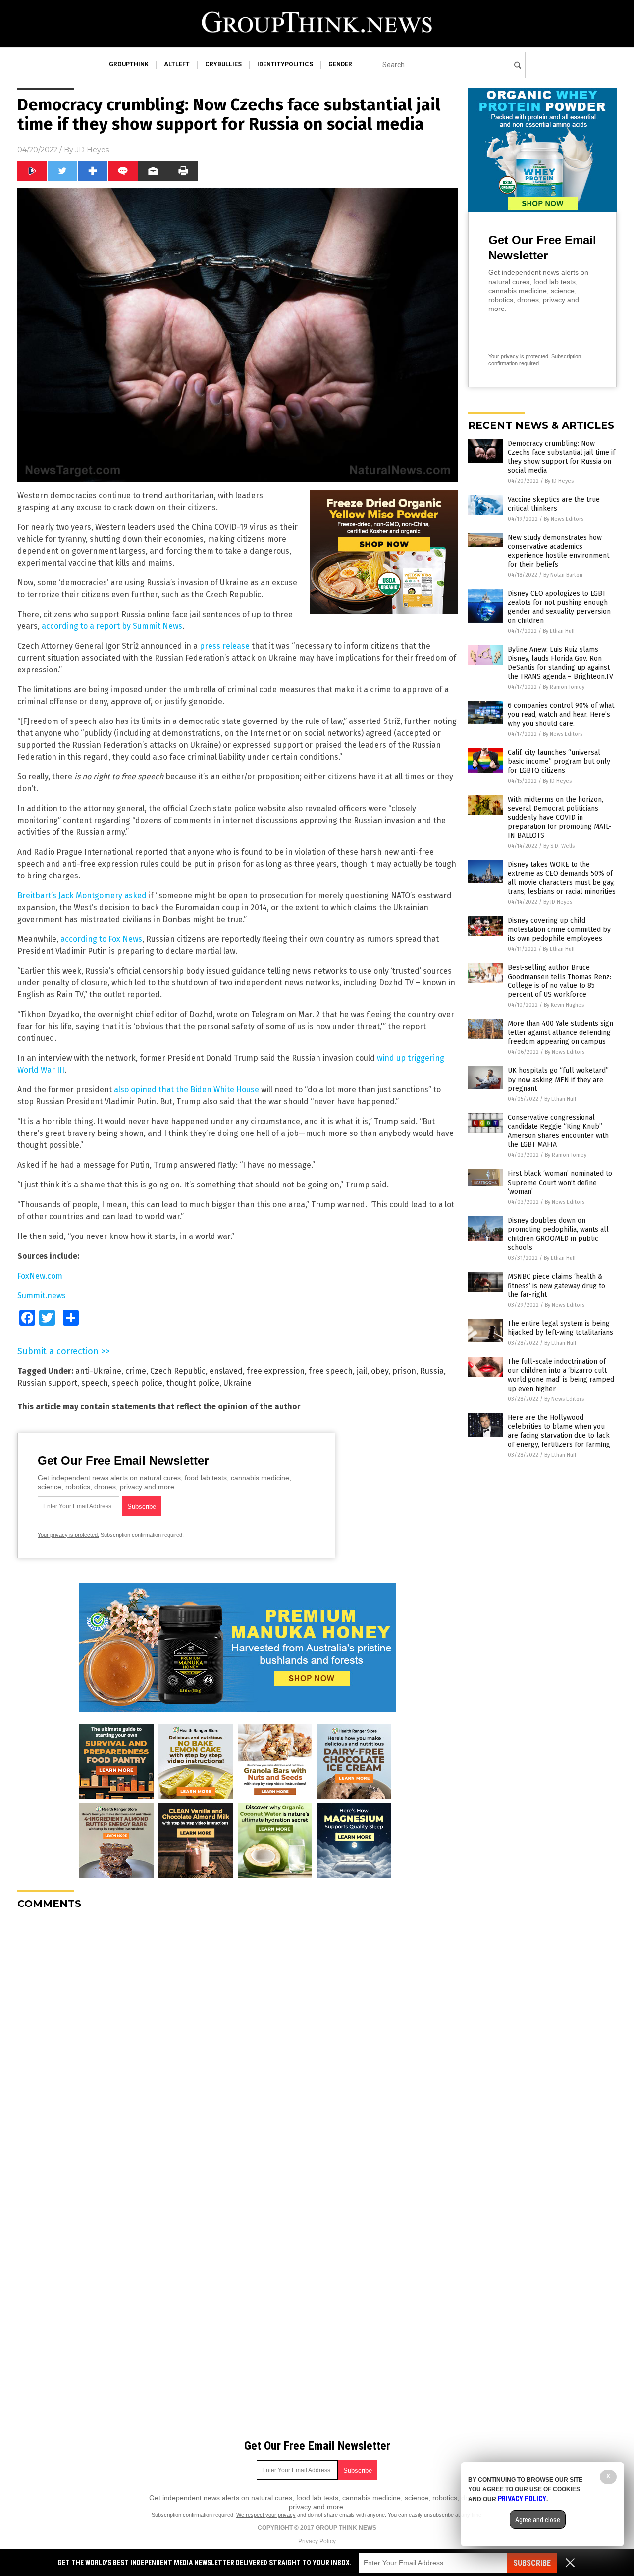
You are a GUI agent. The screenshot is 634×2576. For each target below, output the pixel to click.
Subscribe (532, 2563)
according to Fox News (101, 939)
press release (225, 646)
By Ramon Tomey (564, 687)
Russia (432, 1371)
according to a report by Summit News (112, 626)
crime (136, 1371)
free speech (331, 1371)
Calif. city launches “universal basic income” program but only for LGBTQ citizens (559, 761)
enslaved (226, 1371)
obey (380, 1371)
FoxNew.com (40, 1276)
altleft (177, 64)
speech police (137, 1383)
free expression (276, 1371)
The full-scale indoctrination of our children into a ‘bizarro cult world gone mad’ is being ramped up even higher (561, 1375)
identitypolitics (285, 64)
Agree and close (538, 2520)
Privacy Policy (317, 2541)
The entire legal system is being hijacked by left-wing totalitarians (560, 1328)
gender (340, 64)
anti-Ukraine (98, 1371)
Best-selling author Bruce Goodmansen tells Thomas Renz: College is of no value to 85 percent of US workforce (559, 981)
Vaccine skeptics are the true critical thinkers (554, 504)
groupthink (129, 64)
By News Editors (564, 519)
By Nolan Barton (563, 575)
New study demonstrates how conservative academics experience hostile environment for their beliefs (558, 551)
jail (362, 1371)
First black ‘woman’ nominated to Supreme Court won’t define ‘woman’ (560, 1182)
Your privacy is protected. (68, 1535)
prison (404, 1371)
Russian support (47, 1383)
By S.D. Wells (559, 846)
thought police (193, 1383)
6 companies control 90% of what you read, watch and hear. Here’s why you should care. (561, 714)
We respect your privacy (266, 2515)
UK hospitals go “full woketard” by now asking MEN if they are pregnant (558, 1079)
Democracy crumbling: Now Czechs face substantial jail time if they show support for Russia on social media (561, 457)
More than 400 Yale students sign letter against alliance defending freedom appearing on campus (560, 1032)
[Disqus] (238, 2041)
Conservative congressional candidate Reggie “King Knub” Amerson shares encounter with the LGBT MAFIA (558, 1131)
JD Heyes (92, 150)
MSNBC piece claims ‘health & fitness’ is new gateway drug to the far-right (556, 1285)
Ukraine (238, 1383)
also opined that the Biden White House (186, 1090)
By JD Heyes (559, 481)
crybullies (223, 64)
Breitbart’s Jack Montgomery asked (82, 896)
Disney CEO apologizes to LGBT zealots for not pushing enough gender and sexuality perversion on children (559, 607)
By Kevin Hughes (564, 1005)
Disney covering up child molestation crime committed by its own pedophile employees (559, 929)
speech (95, 1383)
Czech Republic (178, 1371)
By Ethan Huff (559, 631)
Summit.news (42, 1296)
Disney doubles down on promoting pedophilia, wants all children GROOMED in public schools (558, 1234)
